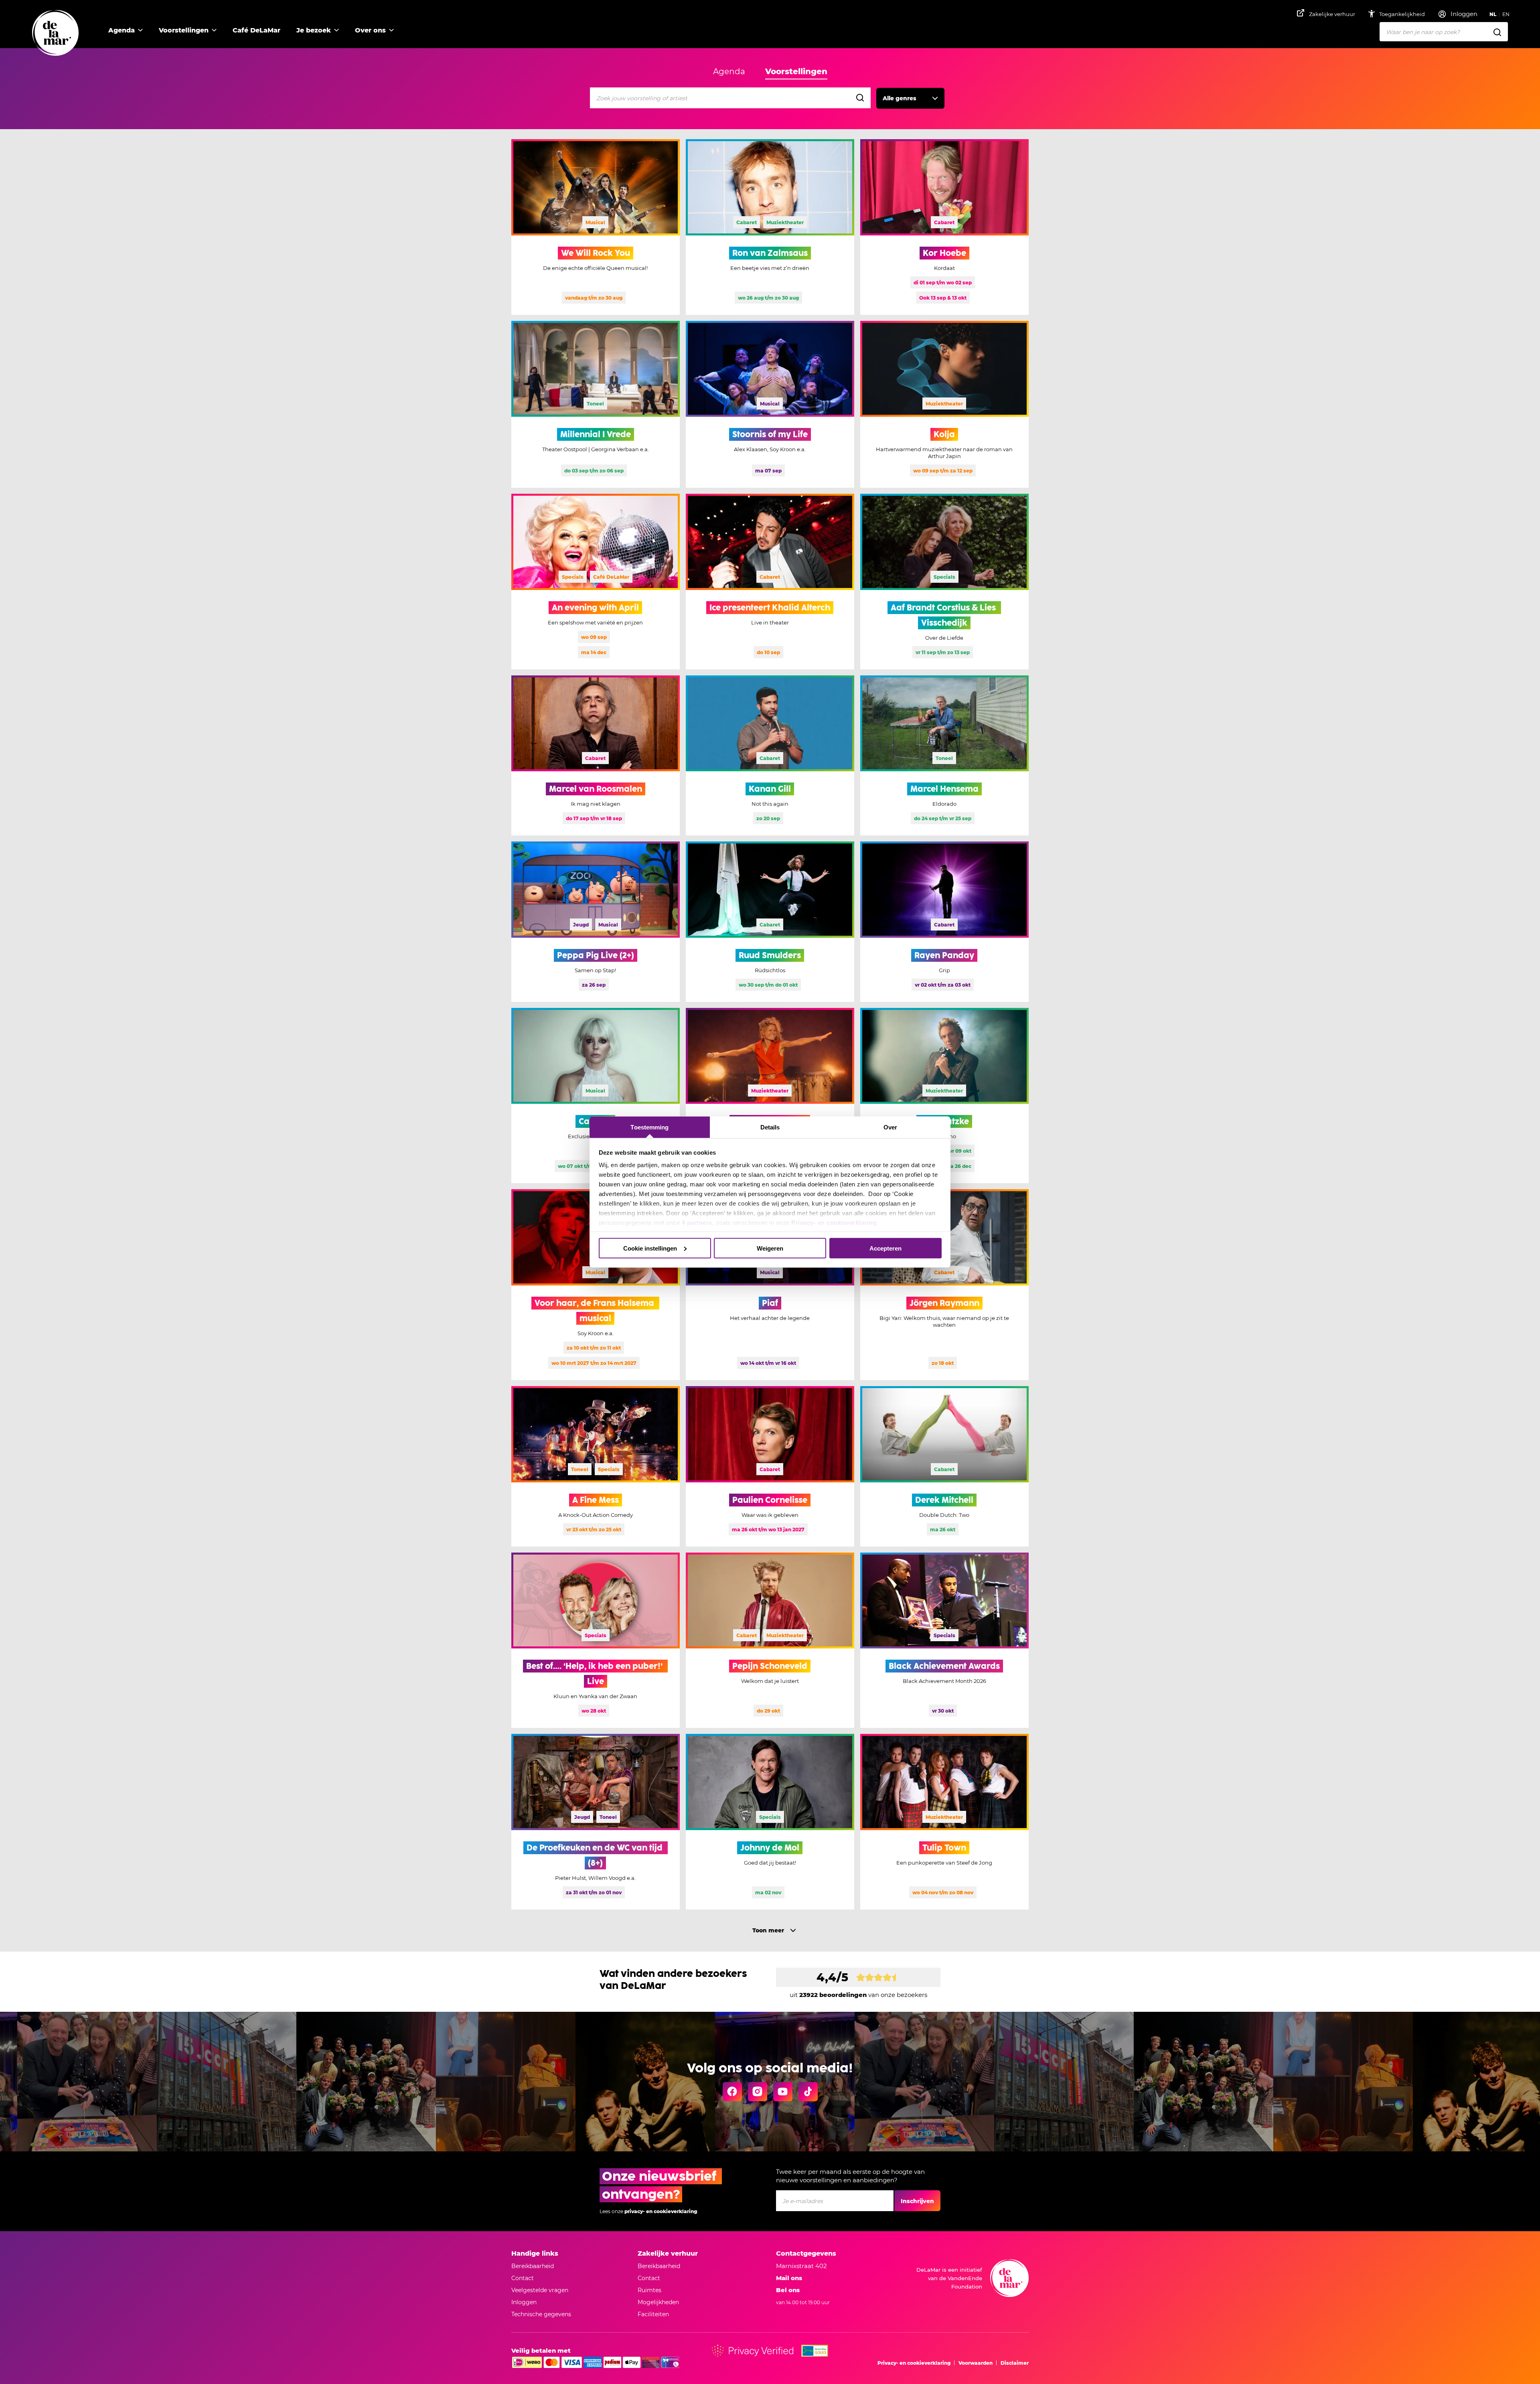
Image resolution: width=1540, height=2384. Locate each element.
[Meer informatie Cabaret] (596, 1096)
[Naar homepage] (55, 33)
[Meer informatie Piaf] (770, 1285)
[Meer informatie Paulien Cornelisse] (770, 1466)
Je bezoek (314, 30)
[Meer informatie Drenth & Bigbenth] (770, 1096)
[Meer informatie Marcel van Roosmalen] (596, 756)
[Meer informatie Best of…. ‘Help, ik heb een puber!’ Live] (596, 1640)
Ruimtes (649, 2290)
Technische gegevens (541, 2314)
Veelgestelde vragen (540, 2290)
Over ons (370, 30)
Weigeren (770, 1248)
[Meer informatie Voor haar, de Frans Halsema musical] (596, 1285)
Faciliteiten (653, 2314)
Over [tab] (890, 1127)
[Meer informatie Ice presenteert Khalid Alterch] (770, 582)
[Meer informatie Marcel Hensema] (944, 756)
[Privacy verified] (753, 2351)
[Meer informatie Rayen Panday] (944, 922)
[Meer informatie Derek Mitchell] (944, 1466)
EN (1506, 14)
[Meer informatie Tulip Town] (944, 1822)
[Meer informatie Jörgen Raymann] (944, 1285)
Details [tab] (770, 1127)
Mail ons (789, 2278)
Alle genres (900, 98)
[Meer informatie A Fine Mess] (596, 1466)
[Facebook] (732, 2092)
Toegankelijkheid (1403, 14)
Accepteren (885, 1248)
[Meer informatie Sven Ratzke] (944, 1096)
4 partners (697, 1223)
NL (1493, 14)
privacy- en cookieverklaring (661, 2211)
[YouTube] (783, 2092)
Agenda (122, 30)
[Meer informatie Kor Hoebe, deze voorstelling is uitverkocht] (944, 227)
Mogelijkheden (658, 2302)
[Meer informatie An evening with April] (596, 582)
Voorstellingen (184, 30)
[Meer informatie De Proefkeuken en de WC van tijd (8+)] (596, 1822)
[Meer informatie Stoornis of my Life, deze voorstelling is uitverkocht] (770, 404)
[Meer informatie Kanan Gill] (770, 756)
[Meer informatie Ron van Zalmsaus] (770, 227)
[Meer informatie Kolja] (944, 404)
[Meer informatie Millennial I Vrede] (596, 404)
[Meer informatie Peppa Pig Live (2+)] (596, 922)
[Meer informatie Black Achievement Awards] (944, 1640)
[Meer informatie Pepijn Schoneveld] (770, 1640)
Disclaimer (1015, 2363)
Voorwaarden (976, 2363)
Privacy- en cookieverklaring (834, 1223)
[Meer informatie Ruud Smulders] (770, 922)
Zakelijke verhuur (1332, 14)
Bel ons (788, 2290)
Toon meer (768, 1930)
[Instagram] (758, 2092)
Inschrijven (917, 2201)
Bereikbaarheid (533, 2266)
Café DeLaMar (256, 30)
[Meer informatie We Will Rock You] (596, 227)
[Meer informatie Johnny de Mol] (770, 1822)
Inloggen (524, 2302)
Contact (523, 2278)
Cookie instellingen (650, 1248)
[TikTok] (808, 2092)
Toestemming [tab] (649, 1127)
